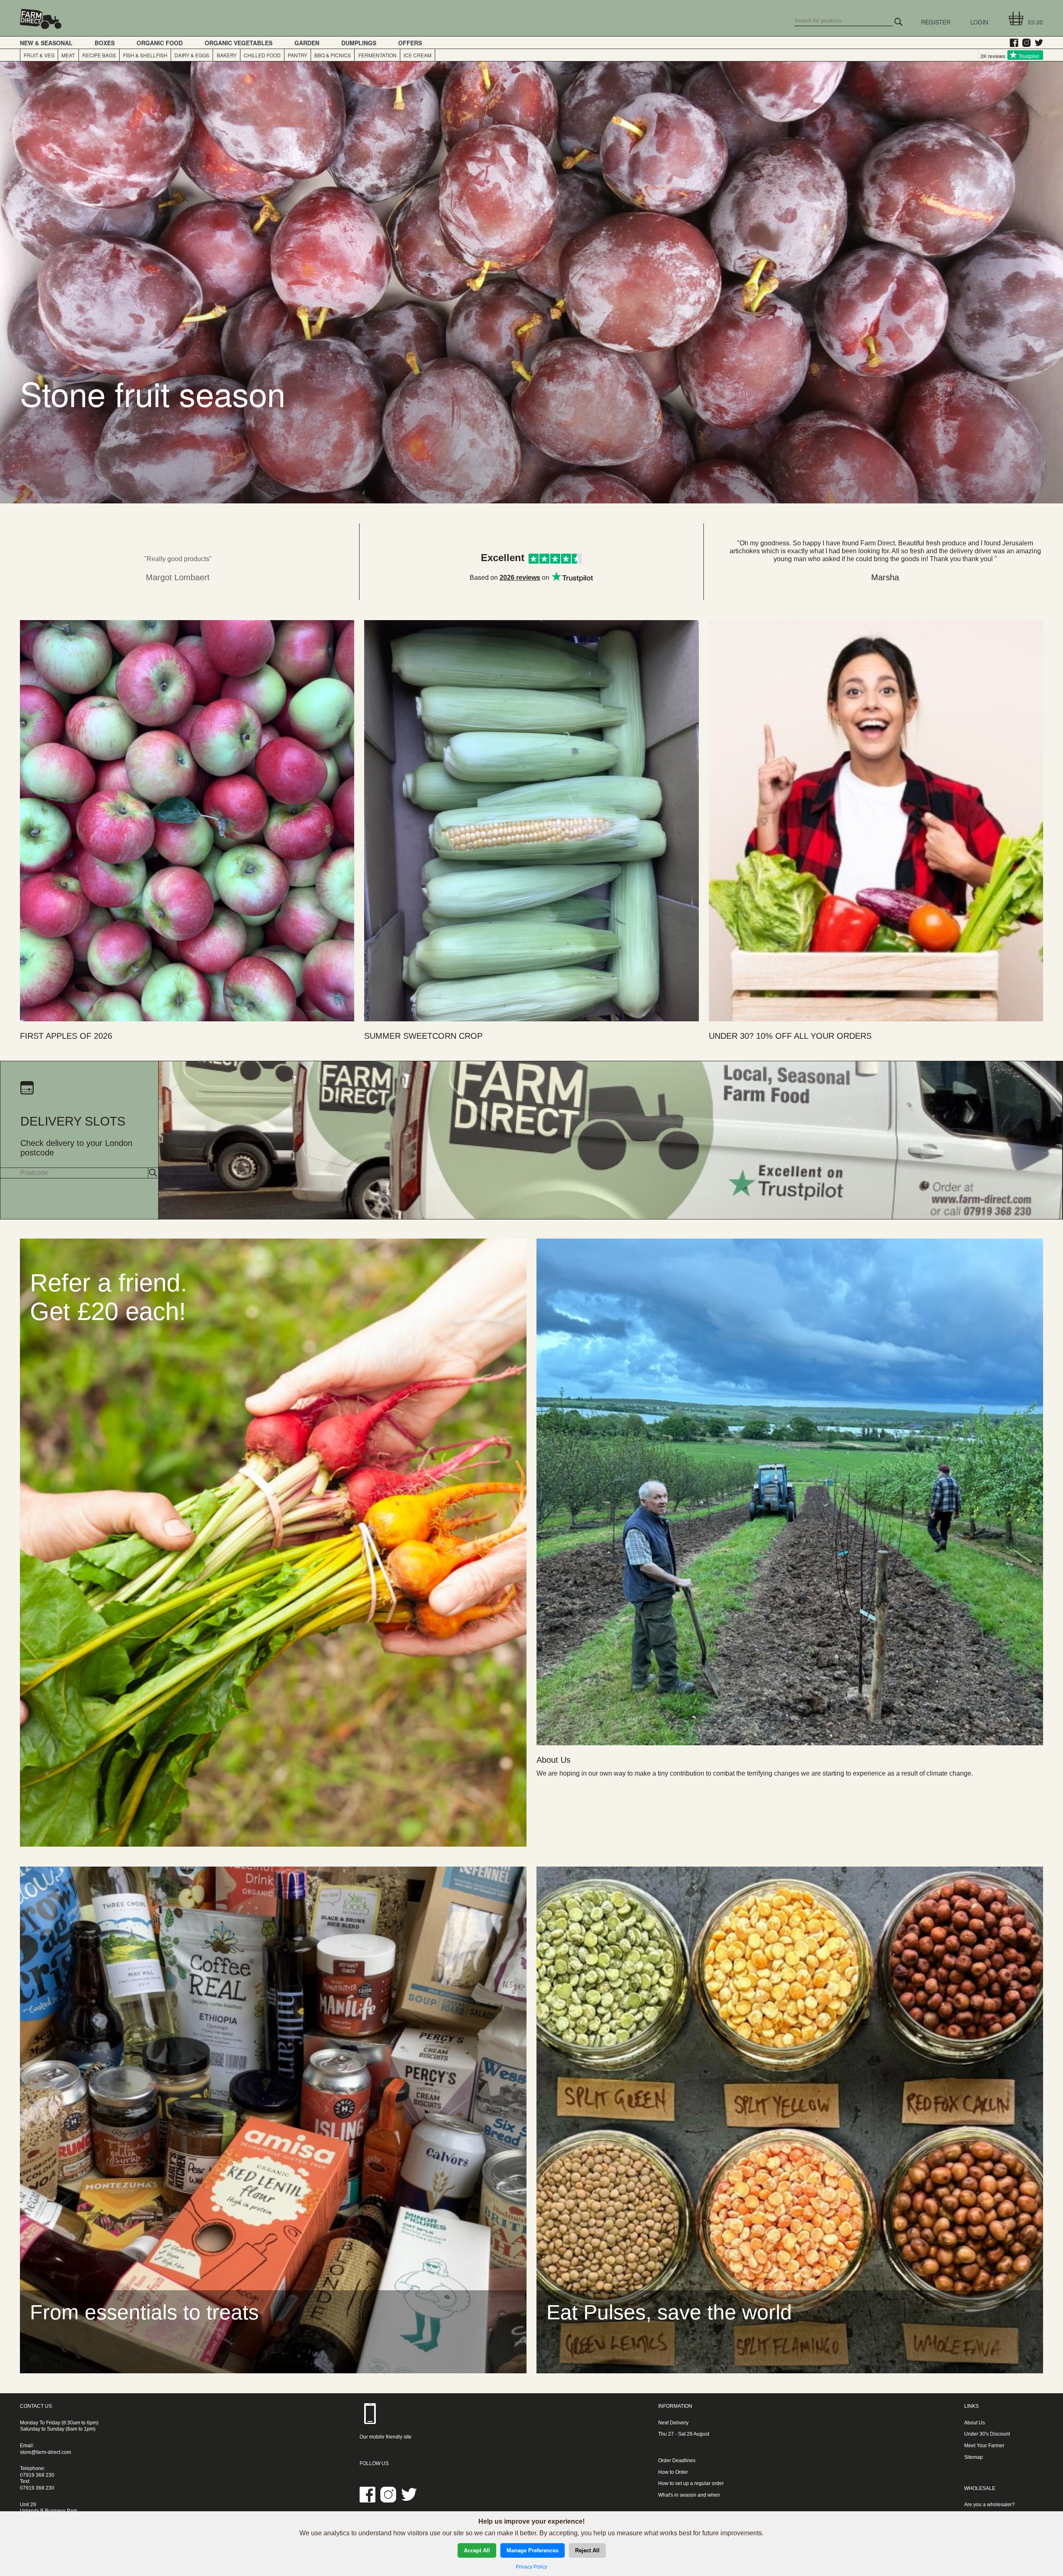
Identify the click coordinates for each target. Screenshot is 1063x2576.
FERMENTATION (377, 55)
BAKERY (227, 55)
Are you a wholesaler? (990, 2505)
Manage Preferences (533, 2550)
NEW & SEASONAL (46, 43)
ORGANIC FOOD (160, 43)
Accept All (477, 2550)
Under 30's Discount (987, 2434)
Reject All (587, 2550)
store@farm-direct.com (45, 2452)
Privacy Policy (531, 2567)
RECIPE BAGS (99, 55)
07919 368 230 (37, 2475)
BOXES (105, 43)
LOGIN (979, 22)
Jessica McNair (885, 577)
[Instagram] (1024, 43)
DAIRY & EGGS (192, 55)
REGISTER (936, 22)
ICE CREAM (418, 55)
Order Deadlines (677, 2461)
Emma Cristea (178, 577)
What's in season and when (689, 2495)
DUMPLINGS (359, 43)
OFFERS (410, 43)
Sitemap (974, 2457)
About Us (975, 2423)
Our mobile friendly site (386, 2437)
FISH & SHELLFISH (145, 55)
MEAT (68, 55)
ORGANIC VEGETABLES (239, 43)
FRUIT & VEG (39, 55)
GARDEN (307, 43)
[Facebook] (1012, 43)
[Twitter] (1037, 43)
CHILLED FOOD (262, 55)
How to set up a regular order (691, 2483)
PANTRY (298, 55)
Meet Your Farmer (984, 2446)
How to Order (673, 2472)
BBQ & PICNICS (333, 55)
